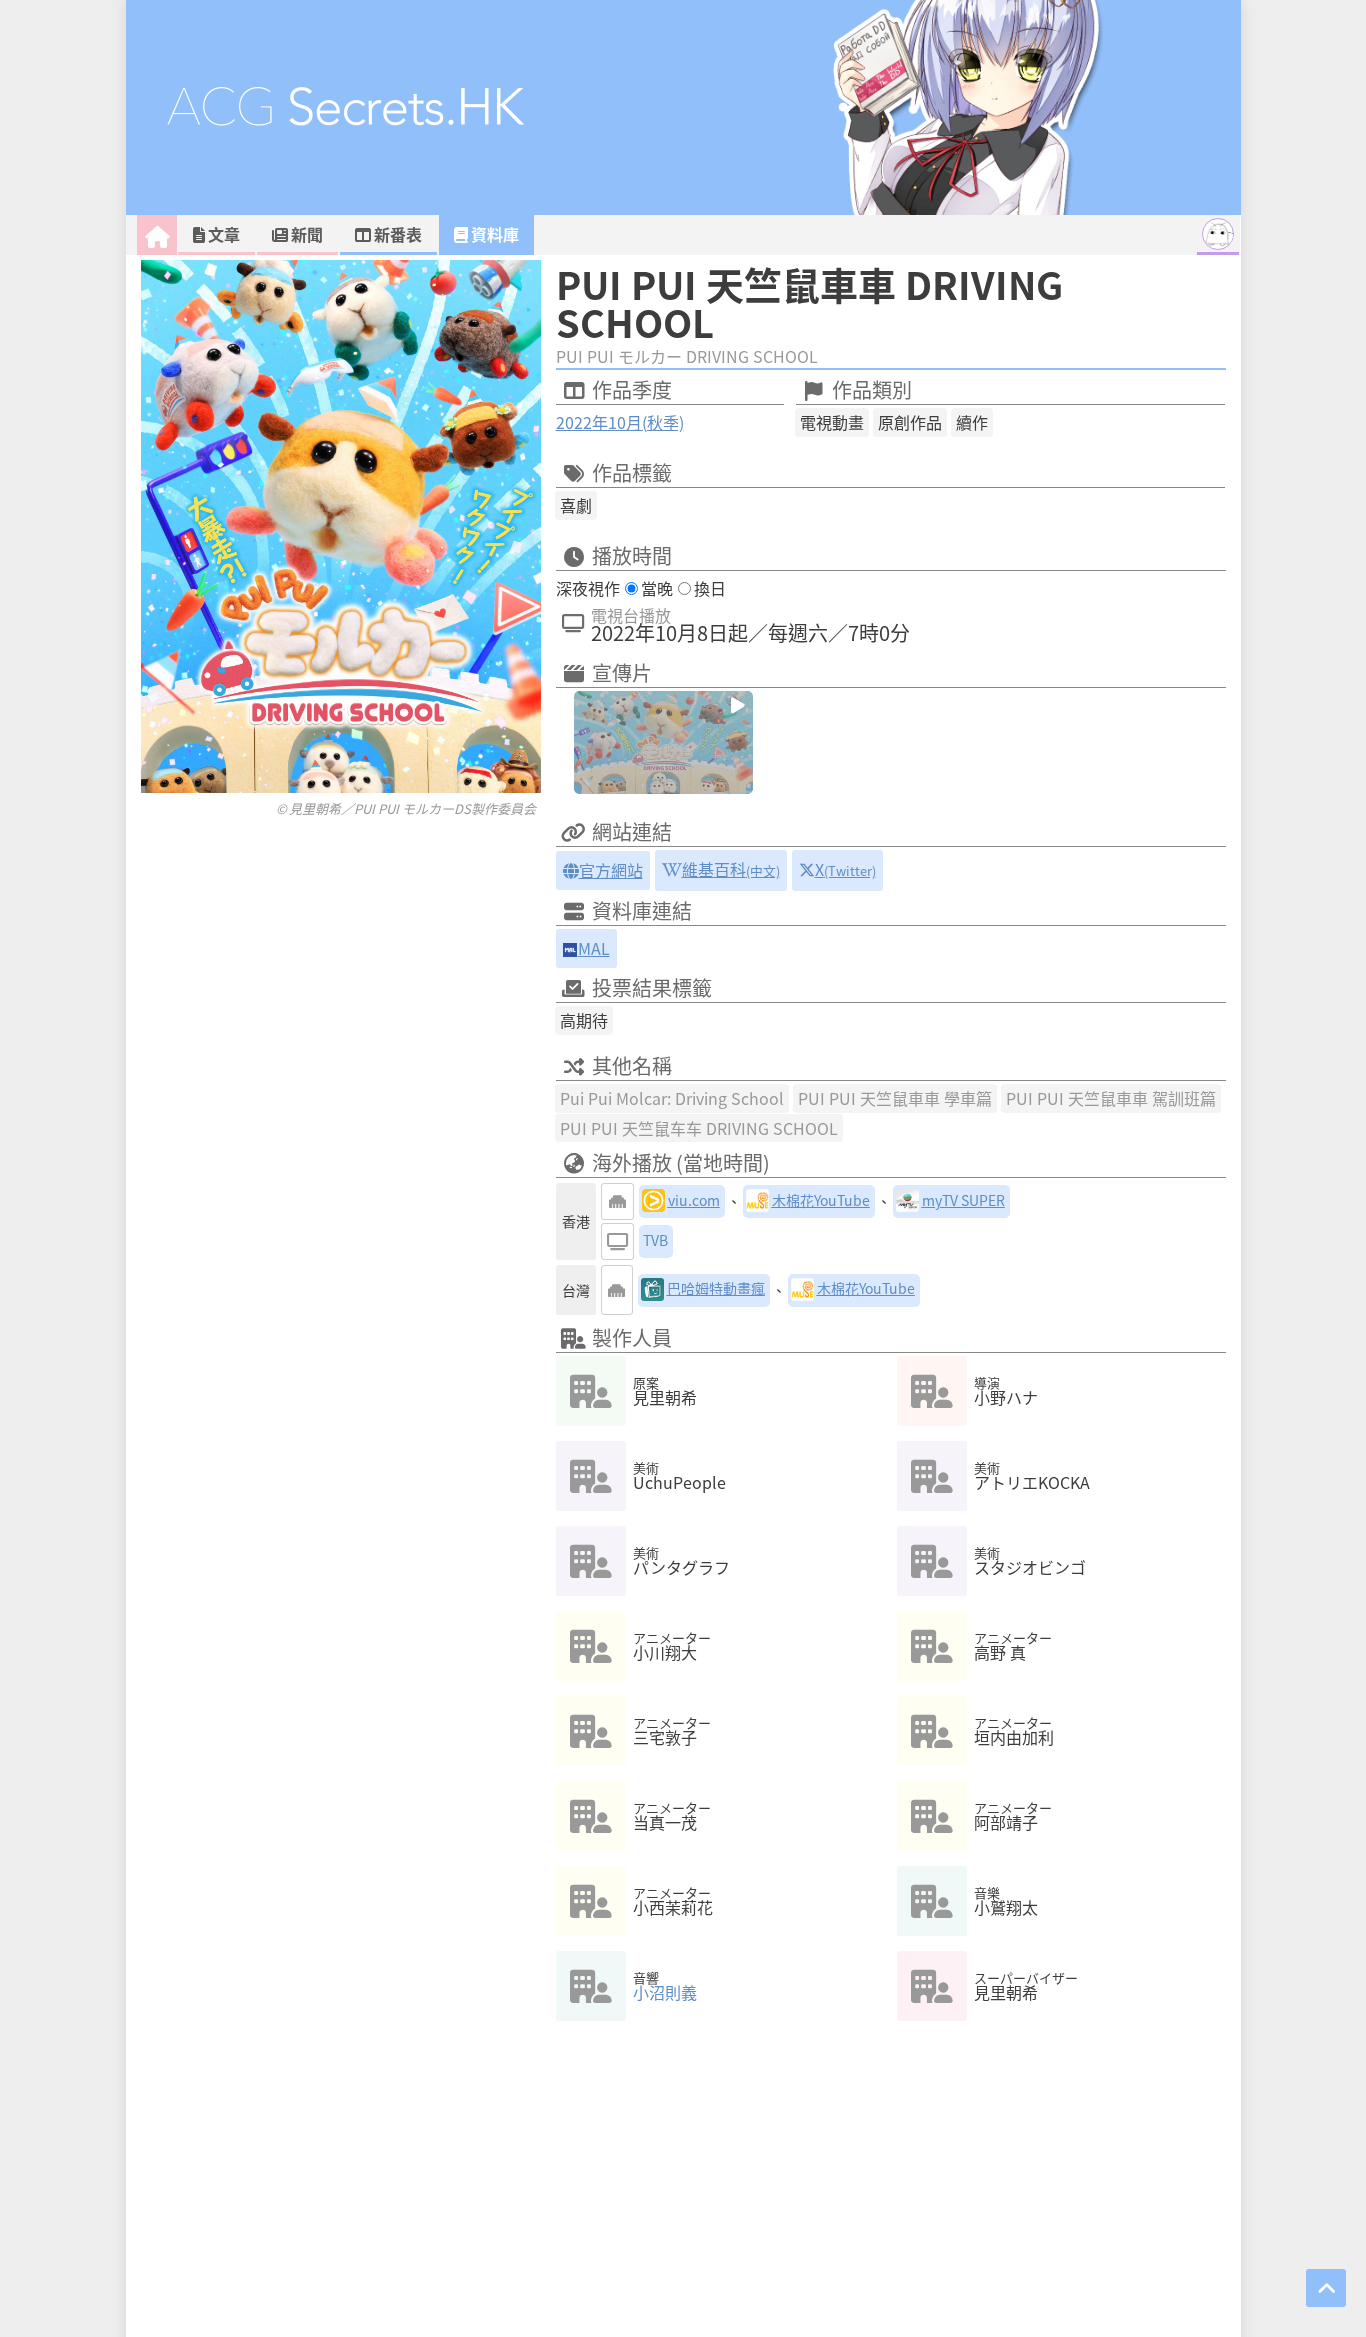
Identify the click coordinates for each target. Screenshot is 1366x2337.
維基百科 (731, 869)
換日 (710, 588)
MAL (594, 948)
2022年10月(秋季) (620, 422)
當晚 (657, 588)
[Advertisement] (341, 858)
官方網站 (611, 870)
